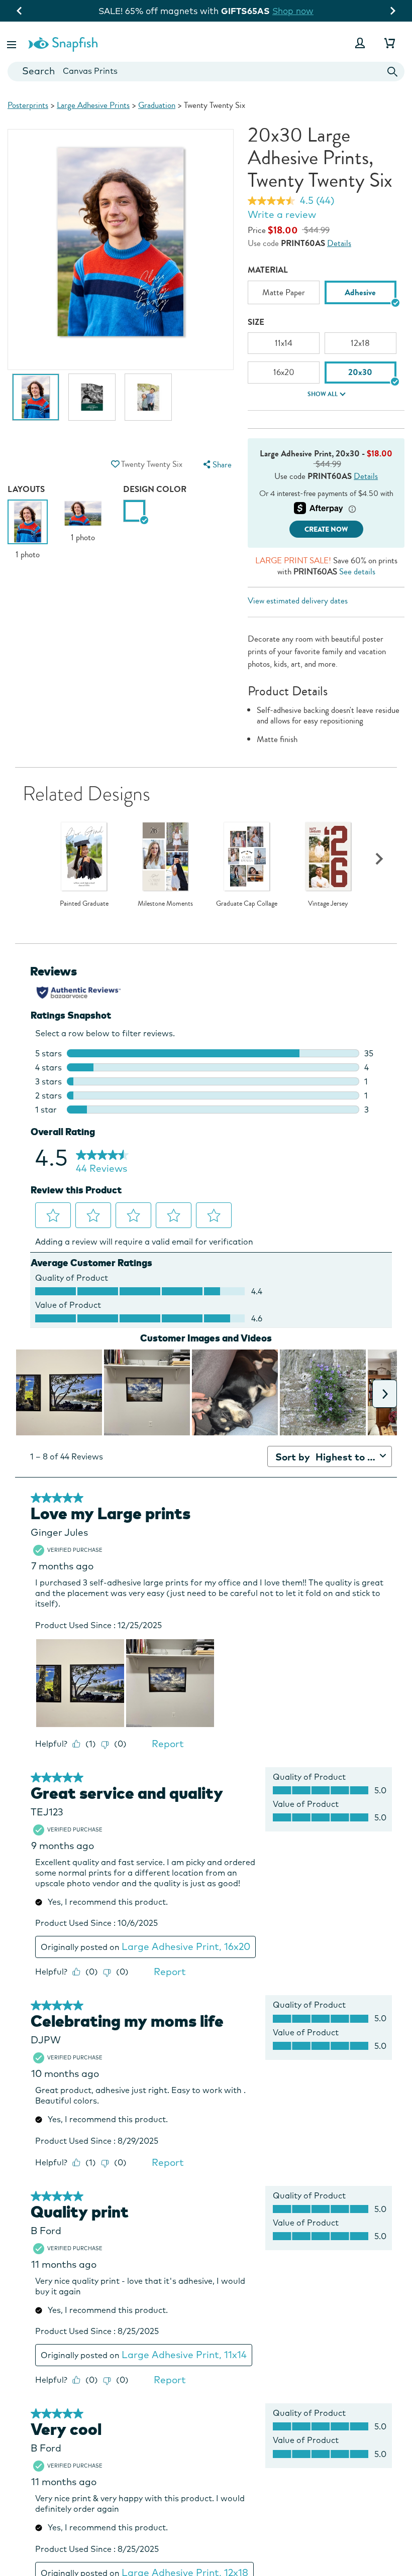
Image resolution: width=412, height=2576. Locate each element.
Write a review (282, 214)
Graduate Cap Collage (247, 904)
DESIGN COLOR (155, 489)
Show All (323, 394)
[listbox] (326, 296)
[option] (36, 402)
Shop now (293, 11)
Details (339, 243)
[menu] (217, 465)
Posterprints (28, 105)
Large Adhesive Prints (93, 105)
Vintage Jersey (328, 904)
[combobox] (206, 72)
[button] (13, 43)
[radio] (134, 511)
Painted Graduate (84, 904)
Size (256, 322)
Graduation (157, 105)
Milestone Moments (165, 904)
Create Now (326, 529)
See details (357, 572)
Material (268, 270)
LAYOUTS (26, 489)
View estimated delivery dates (298, 601)
